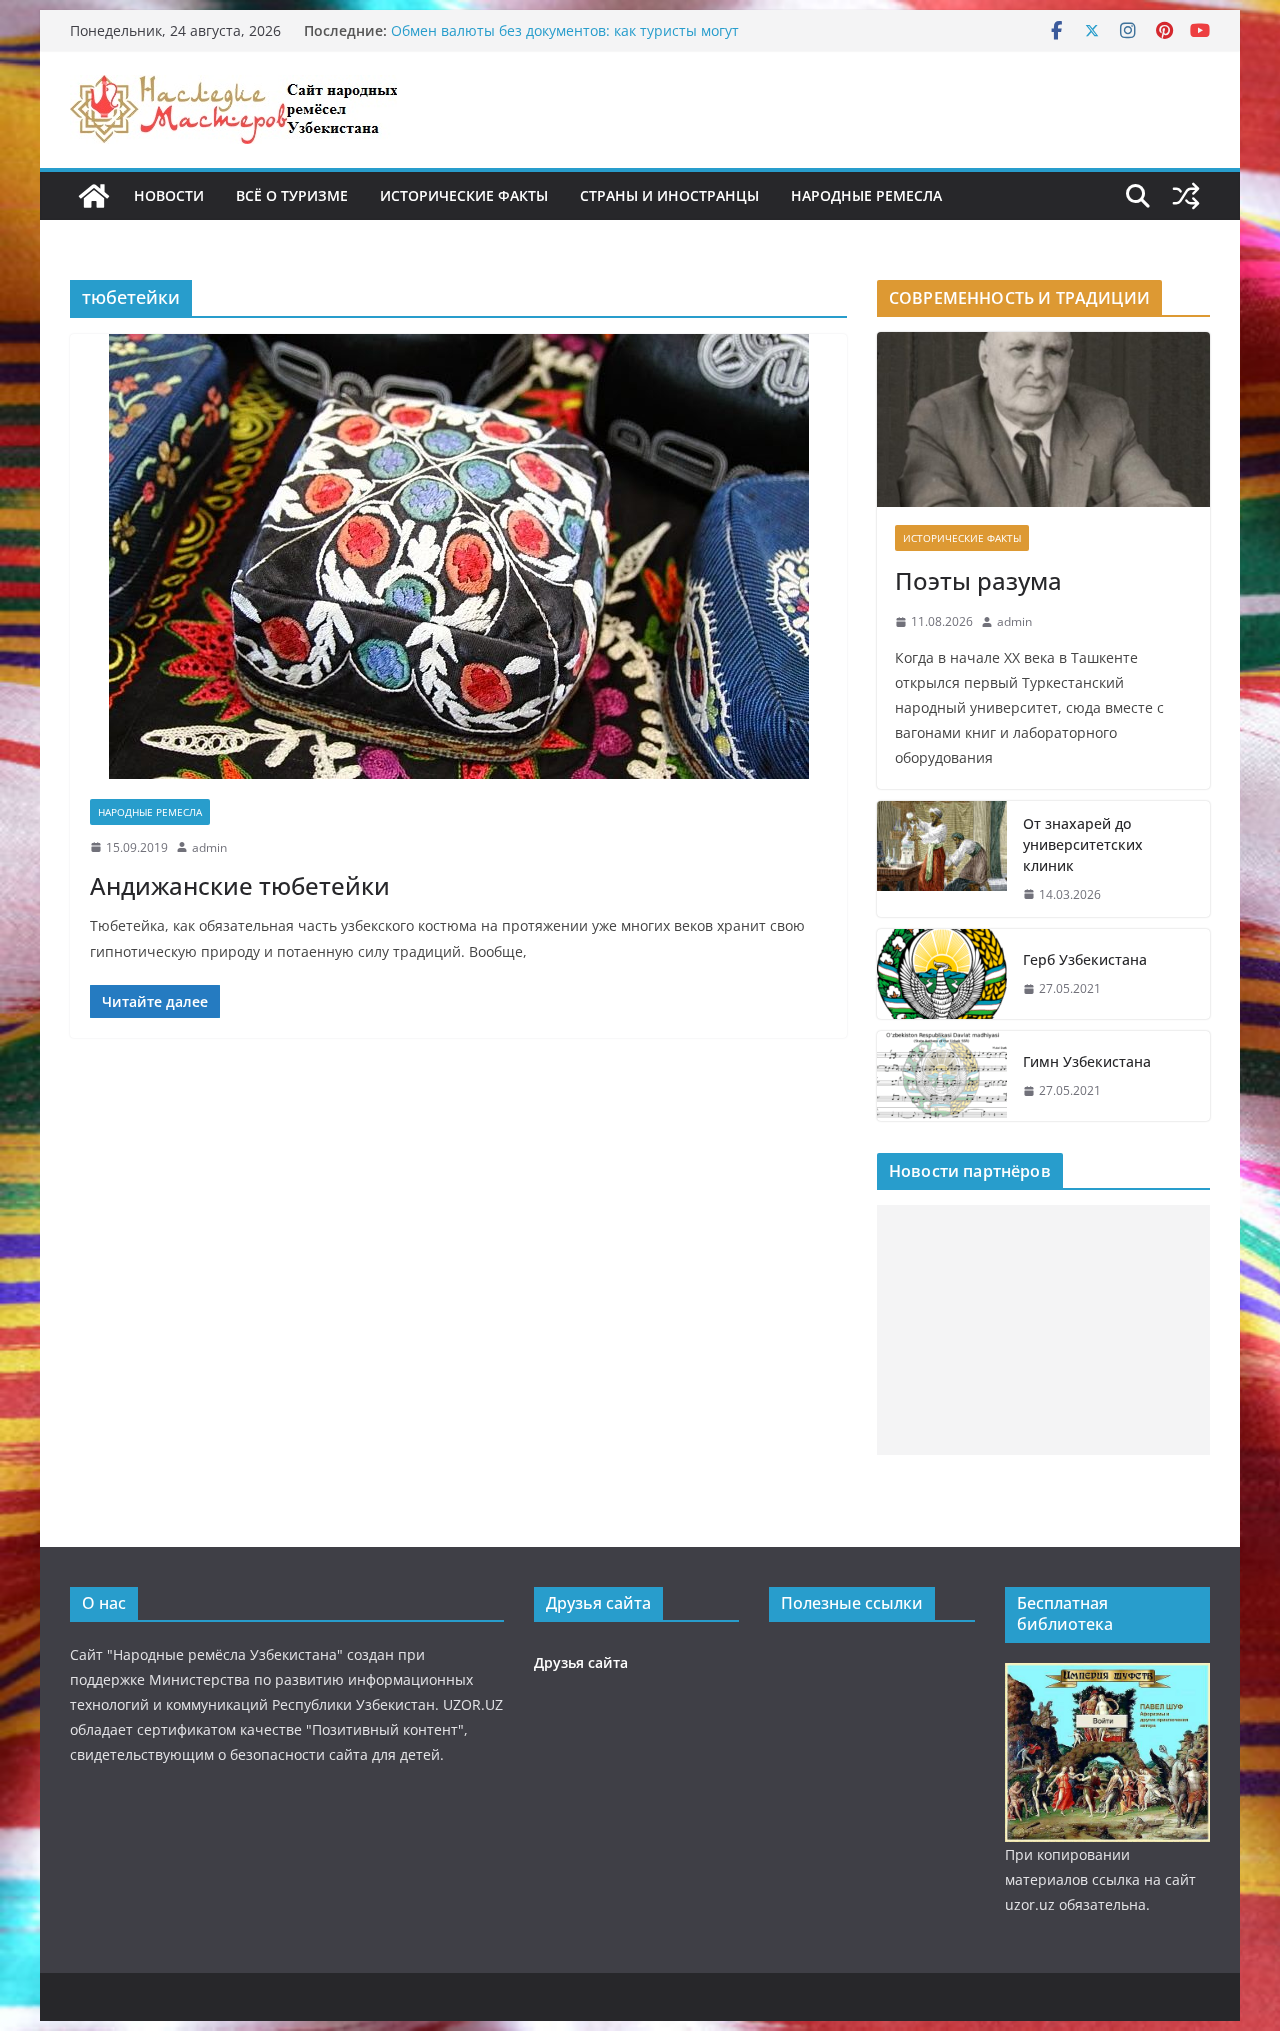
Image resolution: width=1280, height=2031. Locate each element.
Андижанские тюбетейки (240, 885)
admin (209, 847)
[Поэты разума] (1043, 419)
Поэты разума (978, 580)
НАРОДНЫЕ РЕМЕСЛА (866, 195)
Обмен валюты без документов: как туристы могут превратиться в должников (565, 40)
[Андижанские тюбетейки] (458, 556)
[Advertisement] (1043, 1330)
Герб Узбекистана (1085, 959)
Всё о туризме (292, 195)
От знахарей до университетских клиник (1083, 844)
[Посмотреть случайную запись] (1186, 196)
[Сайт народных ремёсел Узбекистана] (94, 196)
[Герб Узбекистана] (942, 974)
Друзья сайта (581, 1662)
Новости (169, 195)
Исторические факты (464, 195)
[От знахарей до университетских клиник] (942, 859)
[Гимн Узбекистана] (942, 1076)
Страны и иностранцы (669, 195)
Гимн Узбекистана (1087, 1061)
